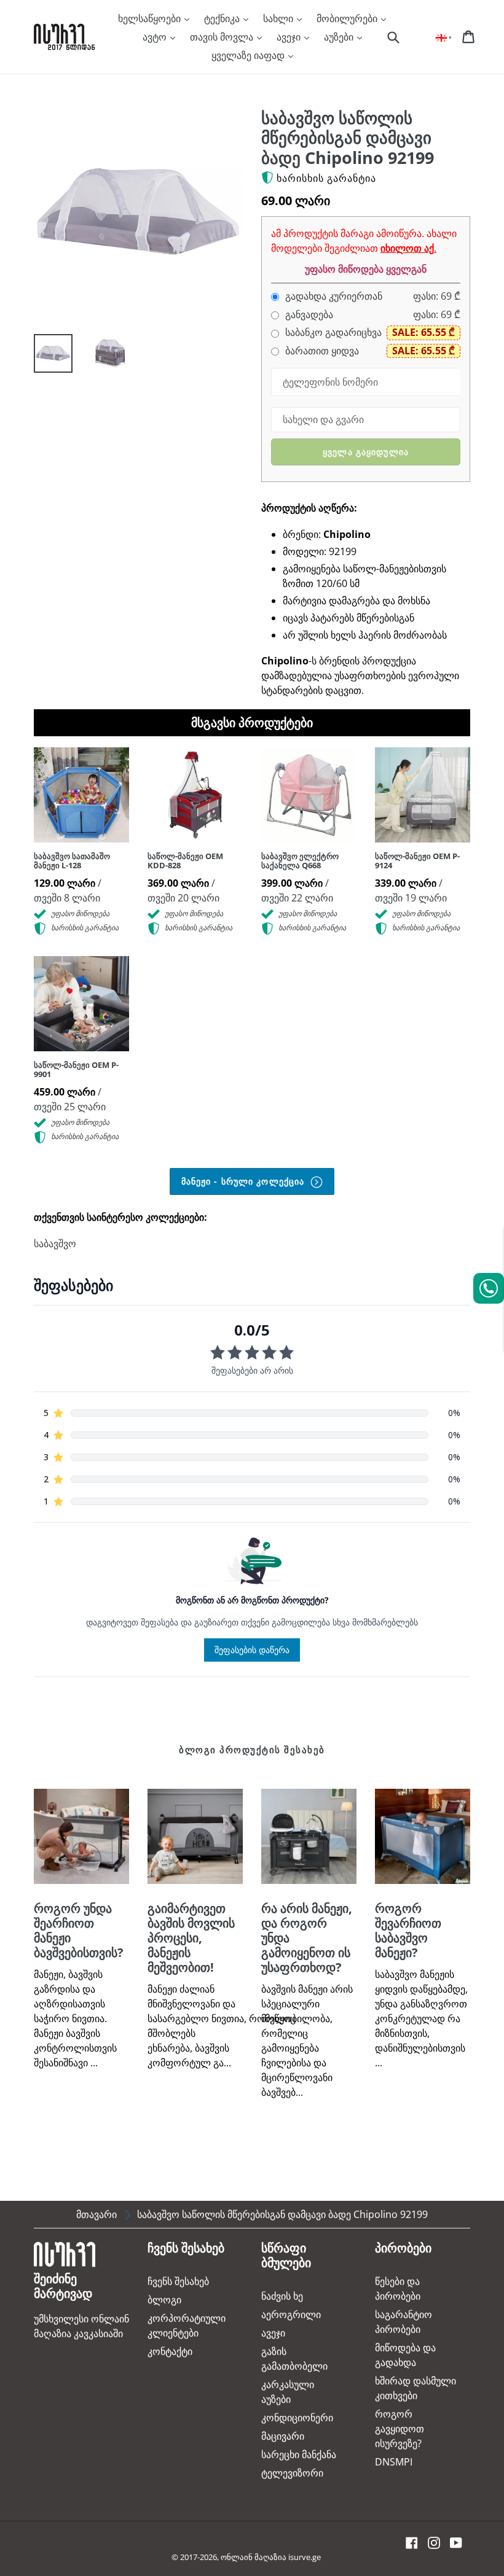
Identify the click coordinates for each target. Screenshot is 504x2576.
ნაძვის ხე (282, 2296)
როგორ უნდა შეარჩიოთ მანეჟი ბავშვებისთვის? (79, 1930)
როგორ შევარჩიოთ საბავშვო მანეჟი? (408, 1930)
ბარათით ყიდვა (321, 351)
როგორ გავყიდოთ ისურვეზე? (400, 2429)
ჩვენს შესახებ (178, 2281)
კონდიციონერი (297, 2418)
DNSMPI (394, 2462)
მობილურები (348, 18)
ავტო (156, 37)
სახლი (279, 18)
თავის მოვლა (223, 37)
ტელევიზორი (292, 2473)
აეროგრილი (291, 2314)
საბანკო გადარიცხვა (332, 333)
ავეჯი (290, 37)
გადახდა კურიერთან (333, 296)
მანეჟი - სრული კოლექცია (245, 1181)
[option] (44, 356)
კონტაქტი (170, 2351)
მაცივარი (283, 2436)
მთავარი (96, 2214)
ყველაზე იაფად (249, 55)
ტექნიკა (223, 18)
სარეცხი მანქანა (299, 2454)
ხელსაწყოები (151, 18)
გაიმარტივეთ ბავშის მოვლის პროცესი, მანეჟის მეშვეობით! (191, 1938)
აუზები (340, 37)
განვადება (308, 315)
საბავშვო (55, 1243)
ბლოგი (164, 2300)
